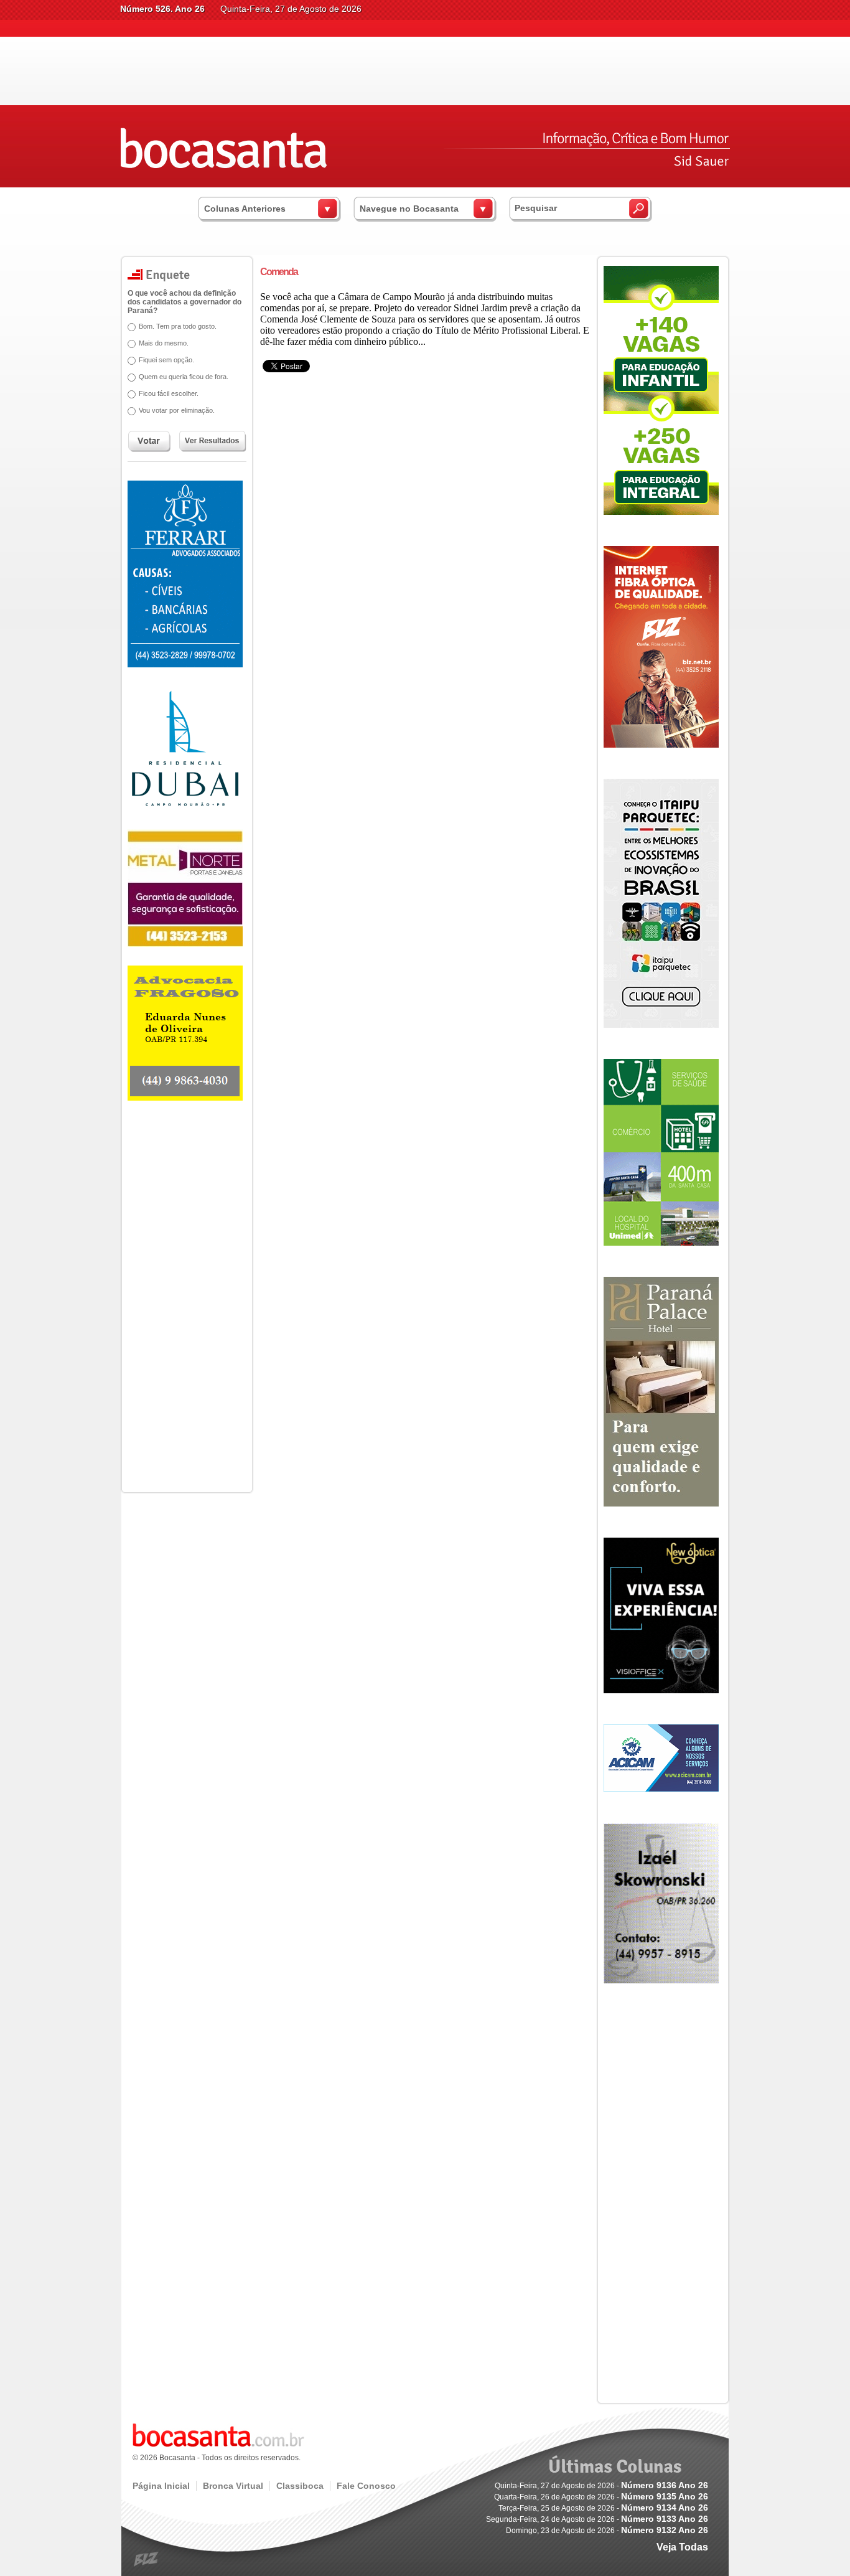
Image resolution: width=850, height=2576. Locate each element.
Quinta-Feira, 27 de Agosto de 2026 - (601, 2486)
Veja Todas (682, 2547)
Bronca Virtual (233, 2486)
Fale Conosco (366, 2486)
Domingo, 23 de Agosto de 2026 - (607, 2531)
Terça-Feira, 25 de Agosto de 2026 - (603, 2508)
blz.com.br (147, 2560)
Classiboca (300, 2486)
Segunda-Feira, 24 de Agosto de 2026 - (597, 2519)
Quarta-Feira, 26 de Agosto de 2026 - (601, 2497)
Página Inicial (161, 2486)
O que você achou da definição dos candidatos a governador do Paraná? (184, 302)
